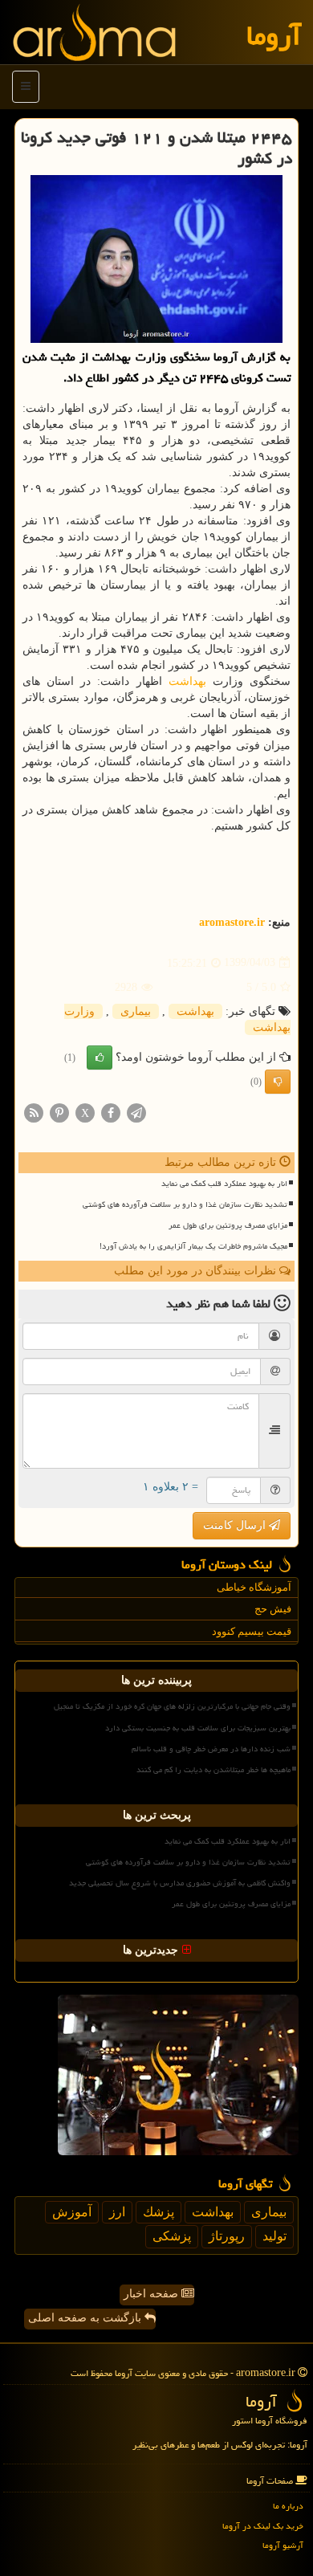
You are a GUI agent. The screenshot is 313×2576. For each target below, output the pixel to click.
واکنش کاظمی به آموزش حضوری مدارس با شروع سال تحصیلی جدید (180, 1883)
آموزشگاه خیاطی (254, 1587)
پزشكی (172, 2236)
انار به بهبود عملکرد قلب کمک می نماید (224, 1184)
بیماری (136, 1011)
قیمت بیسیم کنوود (252, 1631)
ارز (117, 2212)
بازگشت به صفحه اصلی (86, 2318)
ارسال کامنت (236, 1525)
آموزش (72, 2212)
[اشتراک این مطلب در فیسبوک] (111, 1112)
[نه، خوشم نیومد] (278, 1082)
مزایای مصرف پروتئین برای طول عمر (228, 1225)
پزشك (159, 2212)
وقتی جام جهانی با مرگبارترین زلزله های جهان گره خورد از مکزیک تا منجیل (172, 1706)
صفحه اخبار (152, 2294)
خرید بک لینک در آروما (263, 2526)
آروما (274, 36)
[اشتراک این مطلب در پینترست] (59, 1112)
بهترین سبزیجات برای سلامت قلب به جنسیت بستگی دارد (198, 1728)
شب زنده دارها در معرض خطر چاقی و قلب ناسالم (211, 1749)
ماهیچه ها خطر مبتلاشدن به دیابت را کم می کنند (213, 1770)
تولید (274, 2236)
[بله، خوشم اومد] (100, 1058)
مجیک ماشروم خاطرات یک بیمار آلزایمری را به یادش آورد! (193, 1246)
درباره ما (288, 2506)
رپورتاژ (227, 2236)
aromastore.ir (232, 922)
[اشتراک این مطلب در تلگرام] (136, 1112)
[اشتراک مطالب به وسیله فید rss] (34, 1112)
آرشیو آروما (283, 2545)
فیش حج (273, 1609)
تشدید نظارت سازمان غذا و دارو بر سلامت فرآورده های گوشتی (185, 1204)
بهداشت (187, 681)
